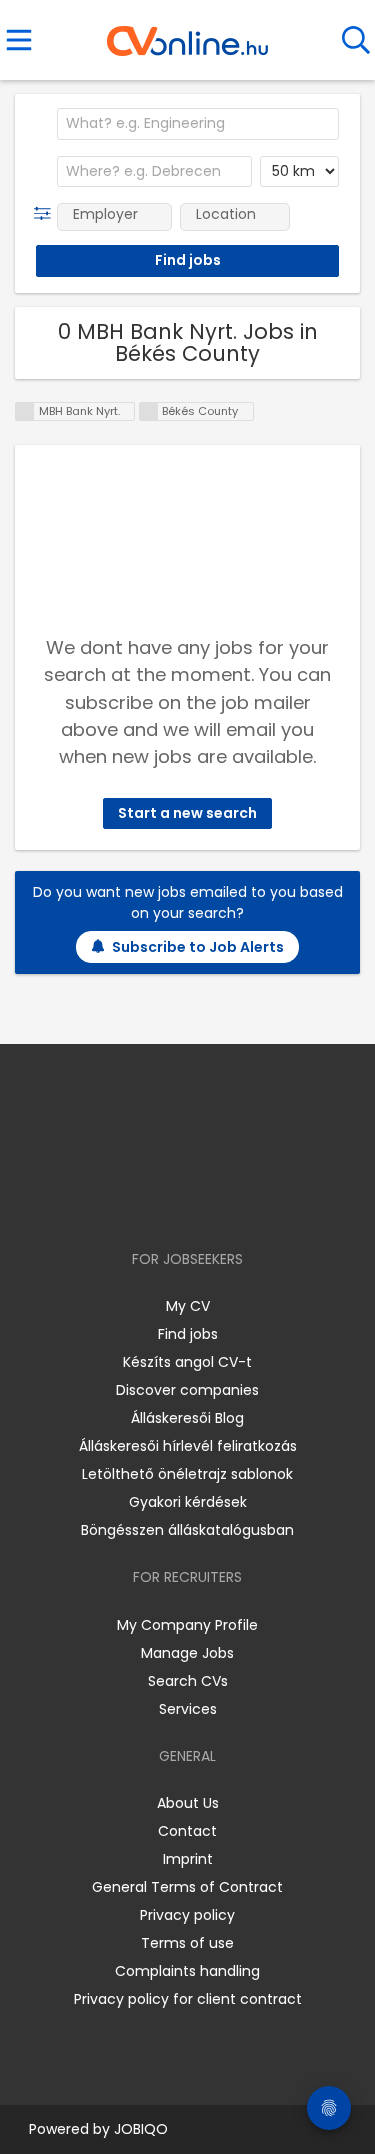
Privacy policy (187, 1915)
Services (188, 1709)
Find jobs (188, 1334)
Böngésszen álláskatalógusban (187, 1530)
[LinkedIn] (207, 1201)
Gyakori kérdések (188, 1502)
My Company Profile (187, 1625)
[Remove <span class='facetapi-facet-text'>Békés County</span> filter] (149, 411)
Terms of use (187, 1943)
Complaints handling (187, 1971)
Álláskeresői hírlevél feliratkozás (188, 1446)
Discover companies (187, 1390)
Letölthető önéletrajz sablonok (187, 1474)
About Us (188, 1803)
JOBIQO (141, 2129)
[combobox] (198, 124)
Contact (187, 1831)
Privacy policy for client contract (188, 1999)
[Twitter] (237, 1201)
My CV (188, 1306)
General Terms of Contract (187, 1887)
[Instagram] (174, 1201)
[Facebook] (141, 1201)
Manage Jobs (187, 1653)
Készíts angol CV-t (187, 1362)
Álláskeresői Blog (187, 1418)
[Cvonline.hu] (187, 34)
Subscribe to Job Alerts (198, 947)
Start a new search (187, 813)
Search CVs (188, 1681)
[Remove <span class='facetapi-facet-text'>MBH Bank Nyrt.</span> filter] (25, 411)
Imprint (188, 1859)
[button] (46, 214)
